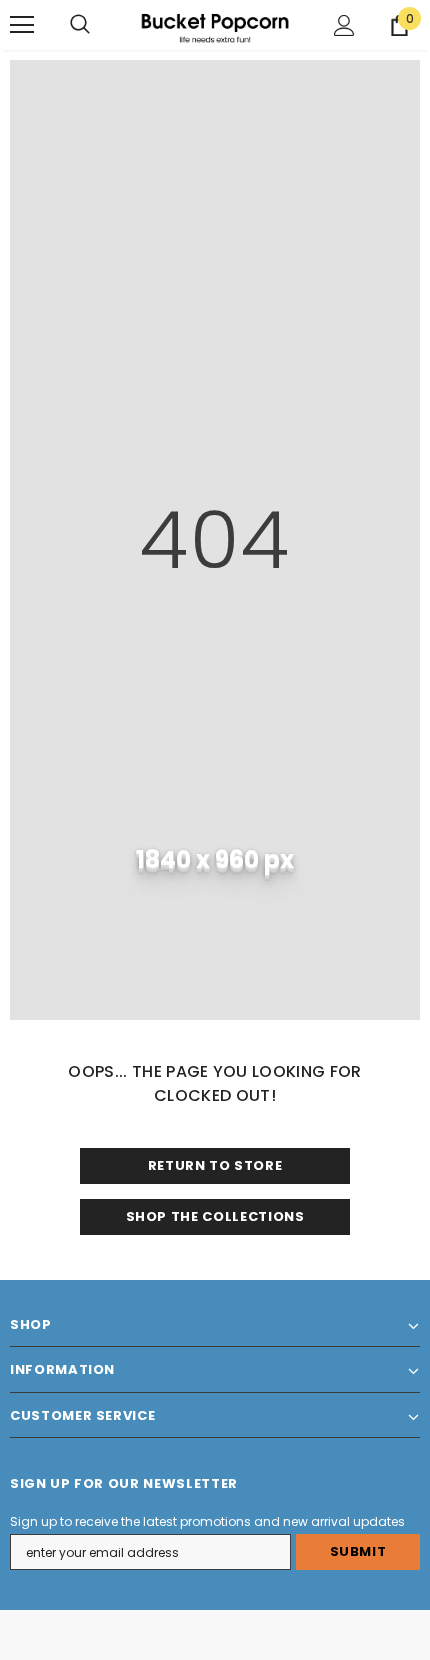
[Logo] (215, 24)
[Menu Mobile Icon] (22, 25)
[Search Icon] (80, 25)
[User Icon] (344, 25)
